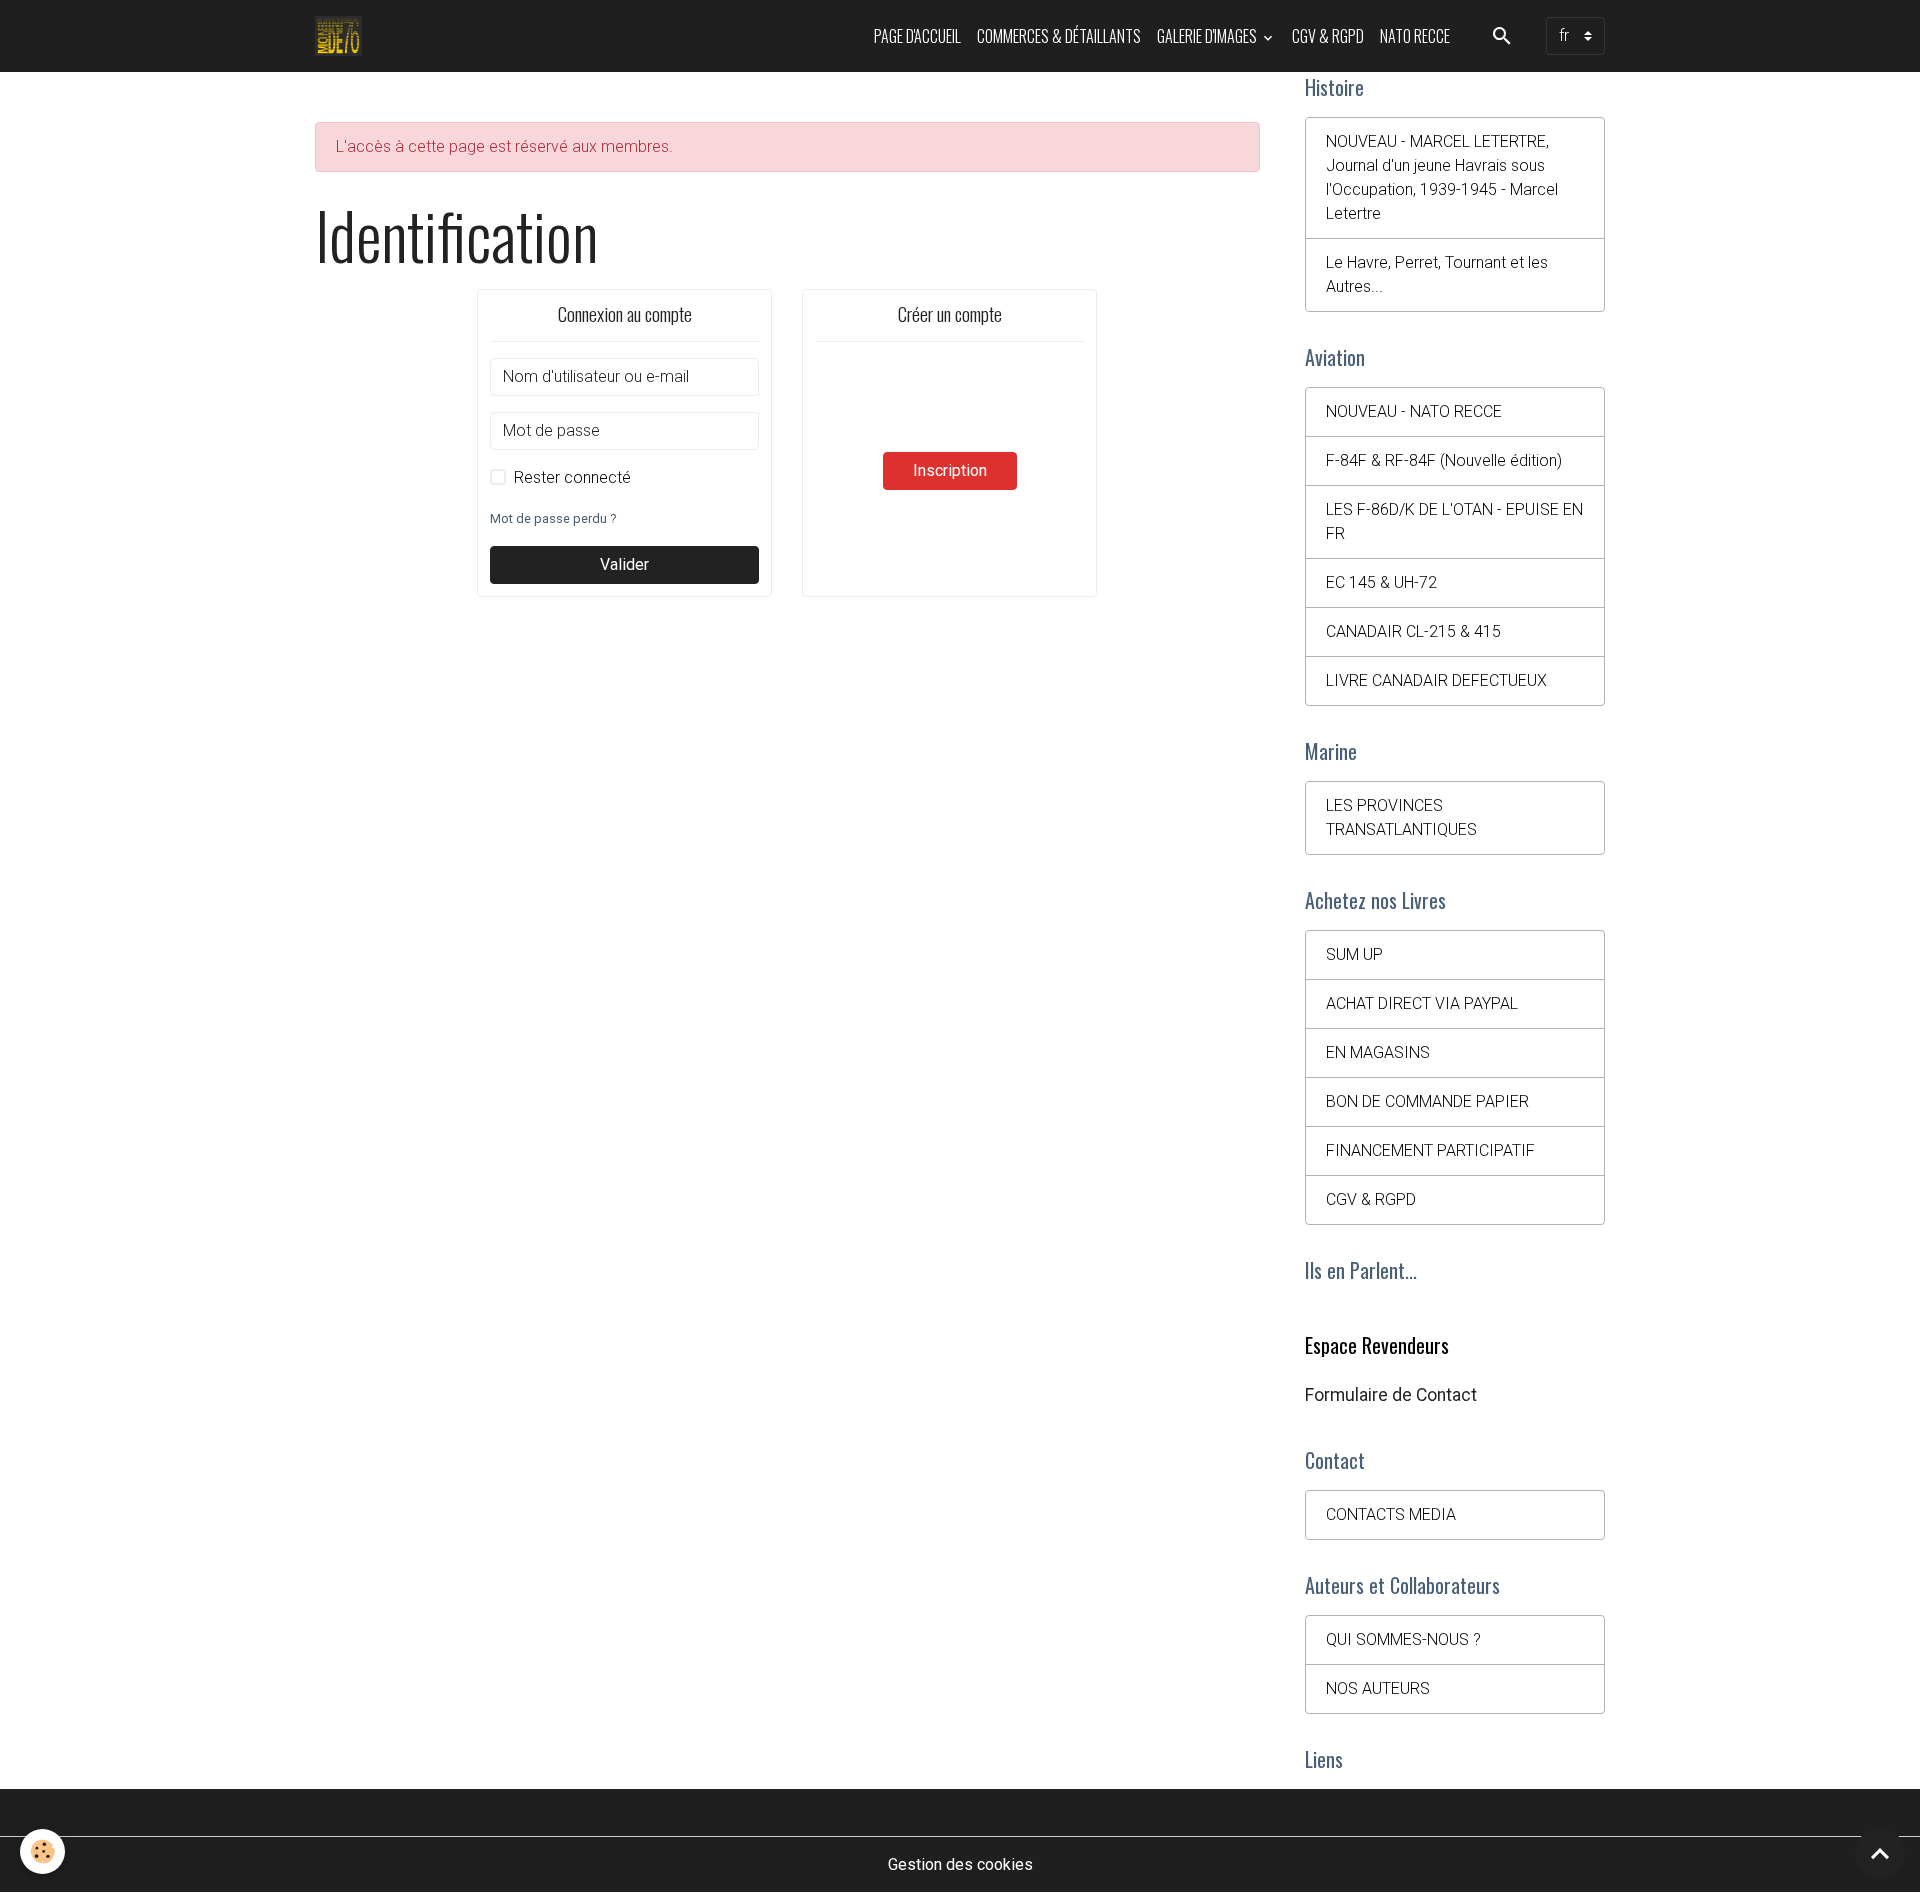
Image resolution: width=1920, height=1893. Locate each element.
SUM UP (1354, 954)
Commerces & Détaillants (1059, 36)
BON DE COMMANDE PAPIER (1427, 1101)
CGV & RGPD (1328, 36)
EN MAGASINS (1378, 1052)
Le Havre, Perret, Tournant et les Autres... (1437, 274)
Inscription (950, 470)
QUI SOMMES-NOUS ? (1403, 1639)
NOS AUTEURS (1378, 1688)
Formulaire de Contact (1391, 1395)
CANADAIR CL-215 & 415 (1413, 631)
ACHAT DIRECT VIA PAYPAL (1422, 1003)
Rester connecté (572, 477)
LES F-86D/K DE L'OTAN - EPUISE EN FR (1454, 521)
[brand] (342, 36)
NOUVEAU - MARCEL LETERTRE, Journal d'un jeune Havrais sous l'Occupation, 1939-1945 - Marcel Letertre (1442, 177)
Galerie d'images (1208, 36)
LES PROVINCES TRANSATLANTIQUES (1401, 817)
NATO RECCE (1415, 36)
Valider (624, 564)
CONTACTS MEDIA (1391, 1514)
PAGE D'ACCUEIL (917, 36)
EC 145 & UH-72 (1381, 582)
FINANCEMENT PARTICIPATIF (1430, 1150)
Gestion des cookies (960, 1864)
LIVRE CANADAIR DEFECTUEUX (1436, 680)
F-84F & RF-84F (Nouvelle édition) (1444, 460)
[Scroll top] (1880, 1853)
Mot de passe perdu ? (553, 518)
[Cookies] (42, 1851)
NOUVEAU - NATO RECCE (1414, 411)
